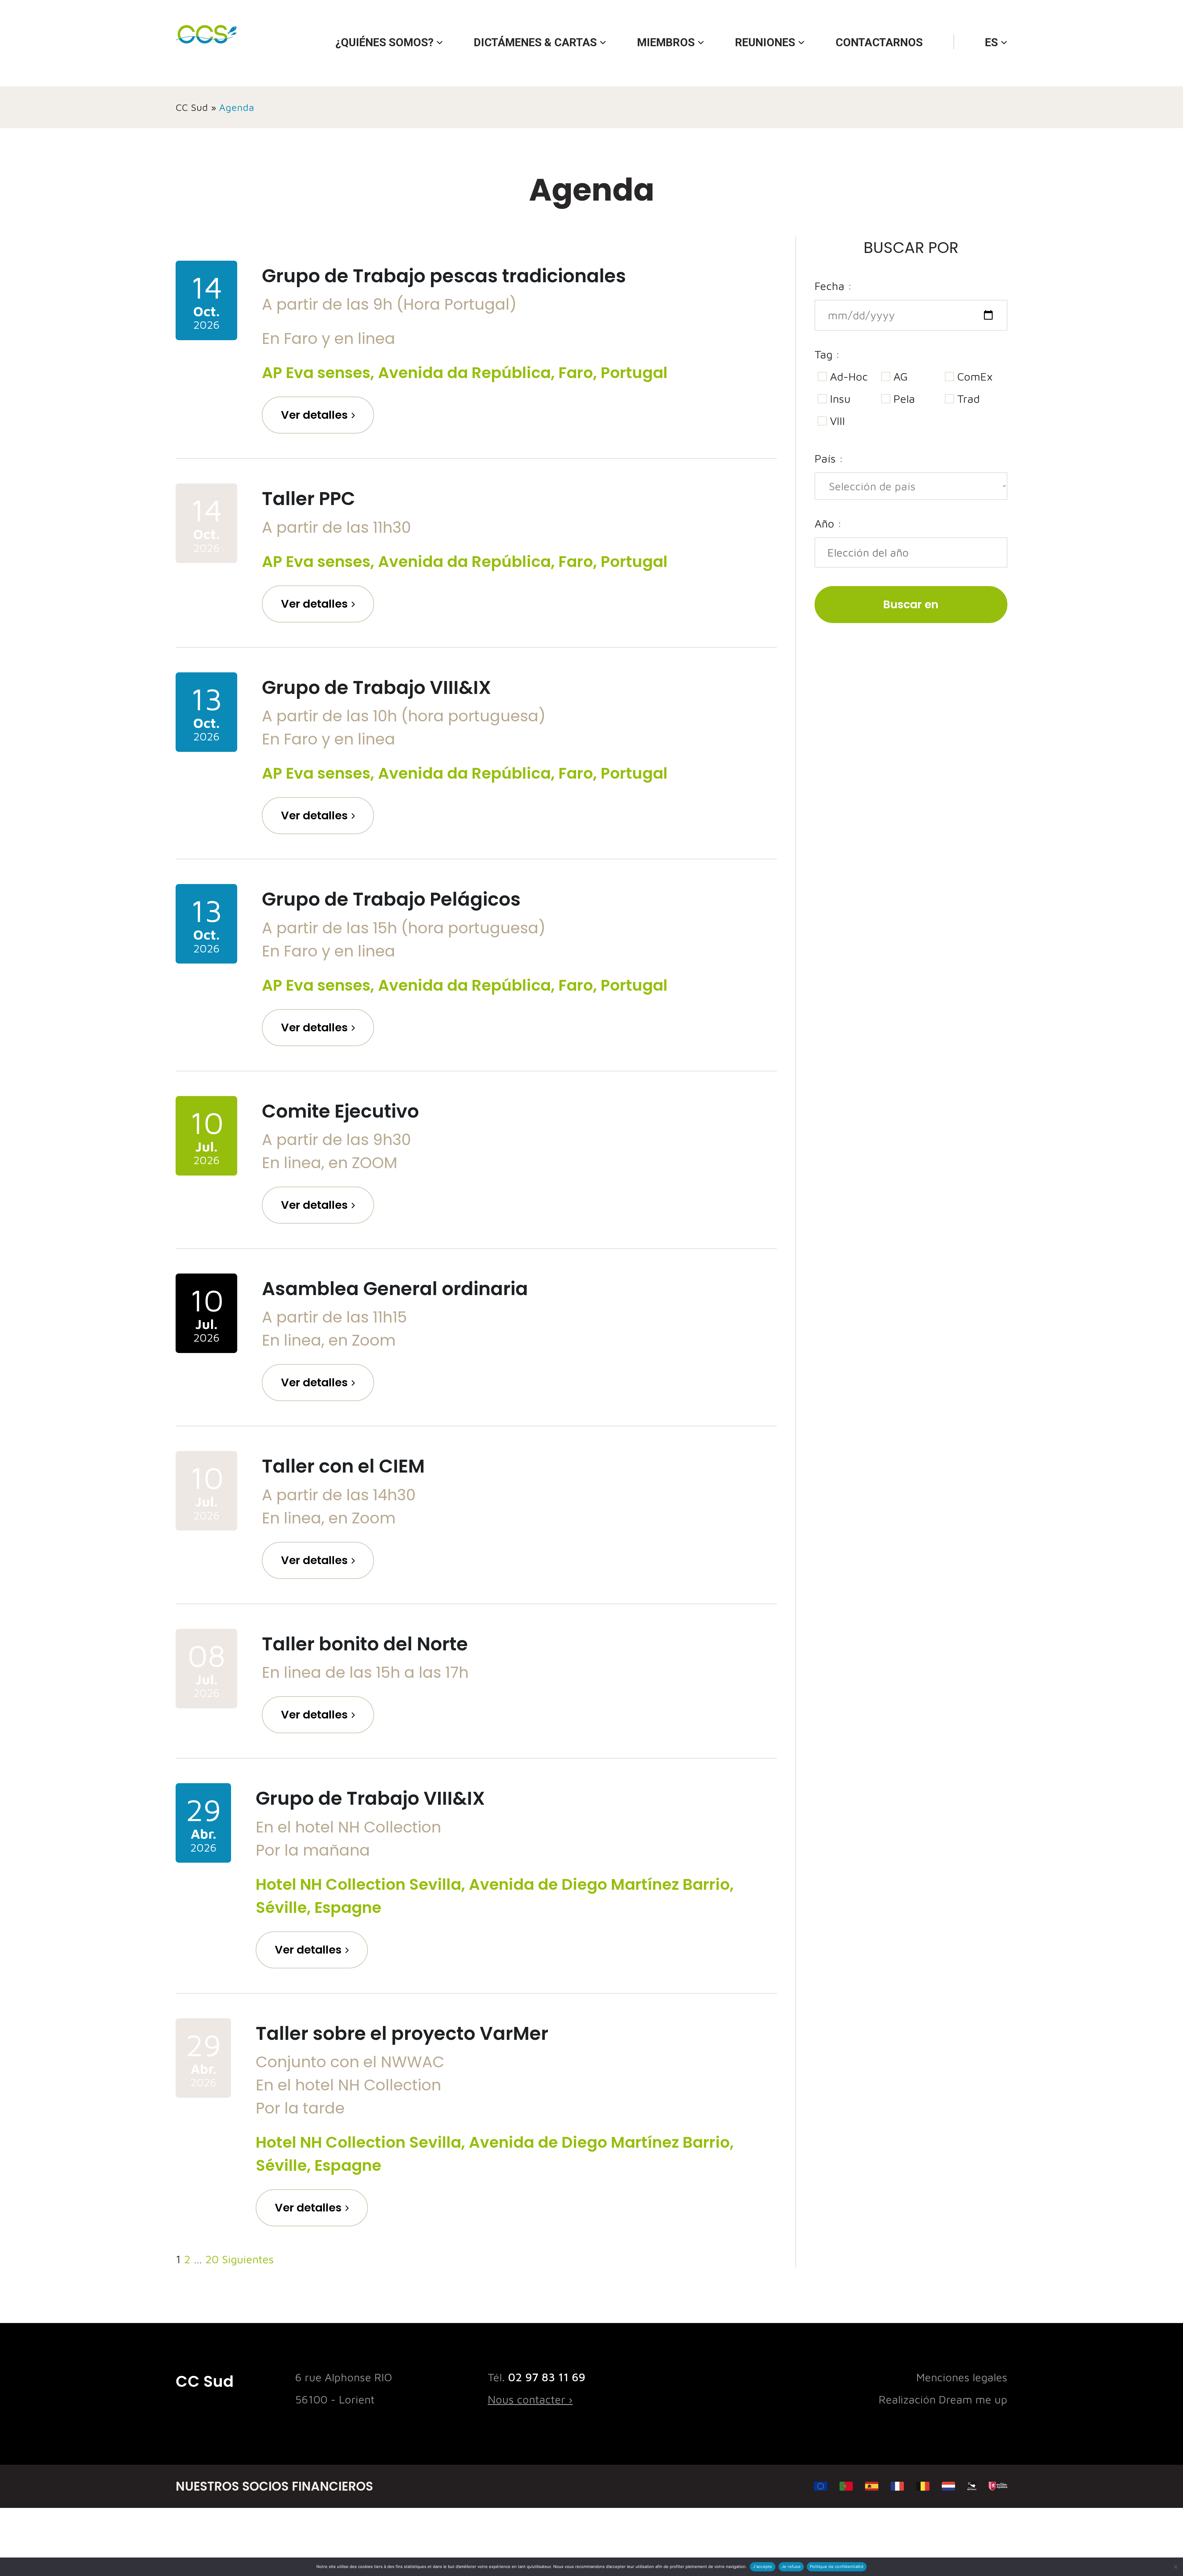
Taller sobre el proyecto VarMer (402, 2033)
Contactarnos (879, 43)
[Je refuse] (1175, 2567)
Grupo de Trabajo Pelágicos (391, 899)
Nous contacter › (530, 2399)
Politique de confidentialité (837, 2566)
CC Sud (192, 107)
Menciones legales (962, 2377)
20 (212, 2259)
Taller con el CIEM (343, 1466)
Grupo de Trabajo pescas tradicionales (444, 276)
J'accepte (762, 2566)
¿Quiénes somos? (384, 43)
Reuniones (765, 43)
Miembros (666, 43)
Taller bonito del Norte (365, 1644)
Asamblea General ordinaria (395, 1289)
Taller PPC (309, 499)
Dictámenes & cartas (535, 43)
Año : (828, 523)
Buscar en (911, 604)
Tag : (827, 354)
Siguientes (248, 2259)
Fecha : (833, 286)
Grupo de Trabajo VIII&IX (376, 687)
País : (829, 458)
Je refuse (791, 2566)
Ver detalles (314, 415)
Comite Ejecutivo (340, 1111)
